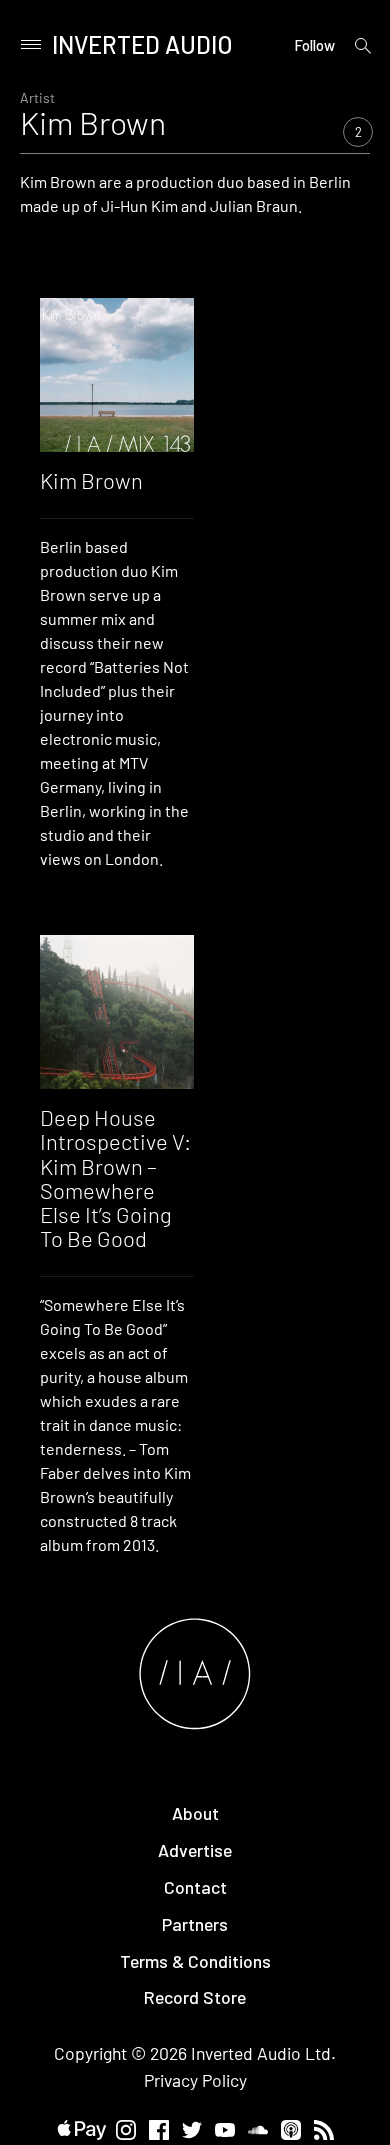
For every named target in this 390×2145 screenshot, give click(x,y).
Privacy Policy (195, 2080)
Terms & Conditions (195, 1961)
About (195, 1813)
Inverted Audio (142, 44)
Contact (195, 1887)
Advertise (195, 1850)
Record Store (195, 1997)
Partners (195, 1924)
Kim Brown (91, 480)
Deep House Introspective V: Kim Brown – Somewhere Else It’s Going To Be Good (115, 1177)
